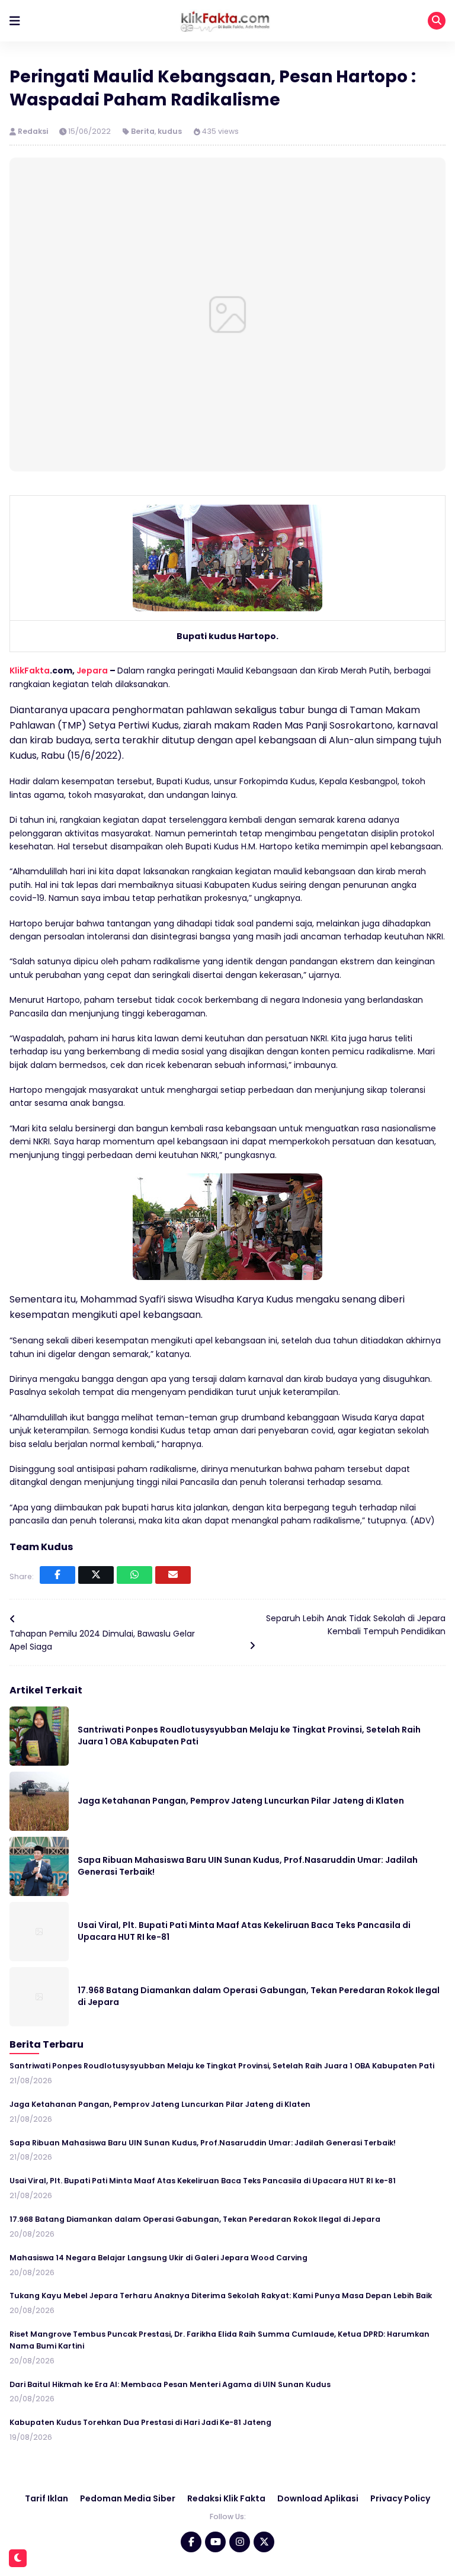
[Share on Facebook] (57, 1575)
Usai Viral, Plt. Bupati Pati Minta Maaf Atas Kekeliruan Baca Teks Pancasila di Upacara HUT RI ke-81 (203, 2181)
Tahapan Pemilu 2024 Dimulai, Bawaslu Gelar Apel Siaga (102, 1640)
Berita (143, 131)
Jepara (92, 671)
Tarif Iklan (47, 2498)
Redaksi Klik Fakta (226, 2498)
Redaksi (34, 131)
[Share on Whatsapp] (134, 1575)
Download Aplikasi (318, 2498)
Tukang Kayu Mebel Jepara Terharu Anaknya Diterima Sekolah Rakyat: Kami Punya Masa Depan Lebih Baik (221, 2296)
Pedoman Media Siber (128, 2498)
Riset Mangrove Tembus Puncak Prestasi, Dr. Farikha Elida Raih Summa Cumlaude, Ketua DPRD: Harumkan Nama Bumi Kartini (220, 2340)
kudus (170, 131)
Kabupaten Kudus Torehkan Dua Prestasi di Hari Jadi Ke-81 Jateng (140, 2422)
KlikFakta (30, 671)
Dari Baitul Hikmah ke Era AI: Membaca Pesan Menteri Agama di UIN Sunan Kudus (170, 2384)
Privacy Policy (400, 2498)
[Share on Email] (173, 1575)
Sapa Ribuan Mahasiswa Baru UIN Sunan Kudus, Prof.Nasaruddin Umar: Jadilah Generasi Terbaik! (203, 2143)
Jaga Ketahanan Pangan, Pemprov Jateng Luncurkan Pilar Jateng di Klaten (241, 1801)
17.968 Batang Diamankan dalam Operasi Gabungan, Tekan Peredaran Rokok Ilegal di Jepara (195, 2219)
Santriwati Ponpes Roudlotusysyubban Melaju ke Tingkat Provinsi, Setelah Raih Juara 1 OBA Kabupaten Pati (222, 2066)
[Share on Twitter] (96, 1575)
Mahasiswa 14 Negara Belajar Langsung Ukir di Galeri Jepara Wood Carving (158, 2258)
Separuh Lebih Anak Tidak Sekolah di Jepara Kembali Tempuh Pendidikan (356, 1625)
